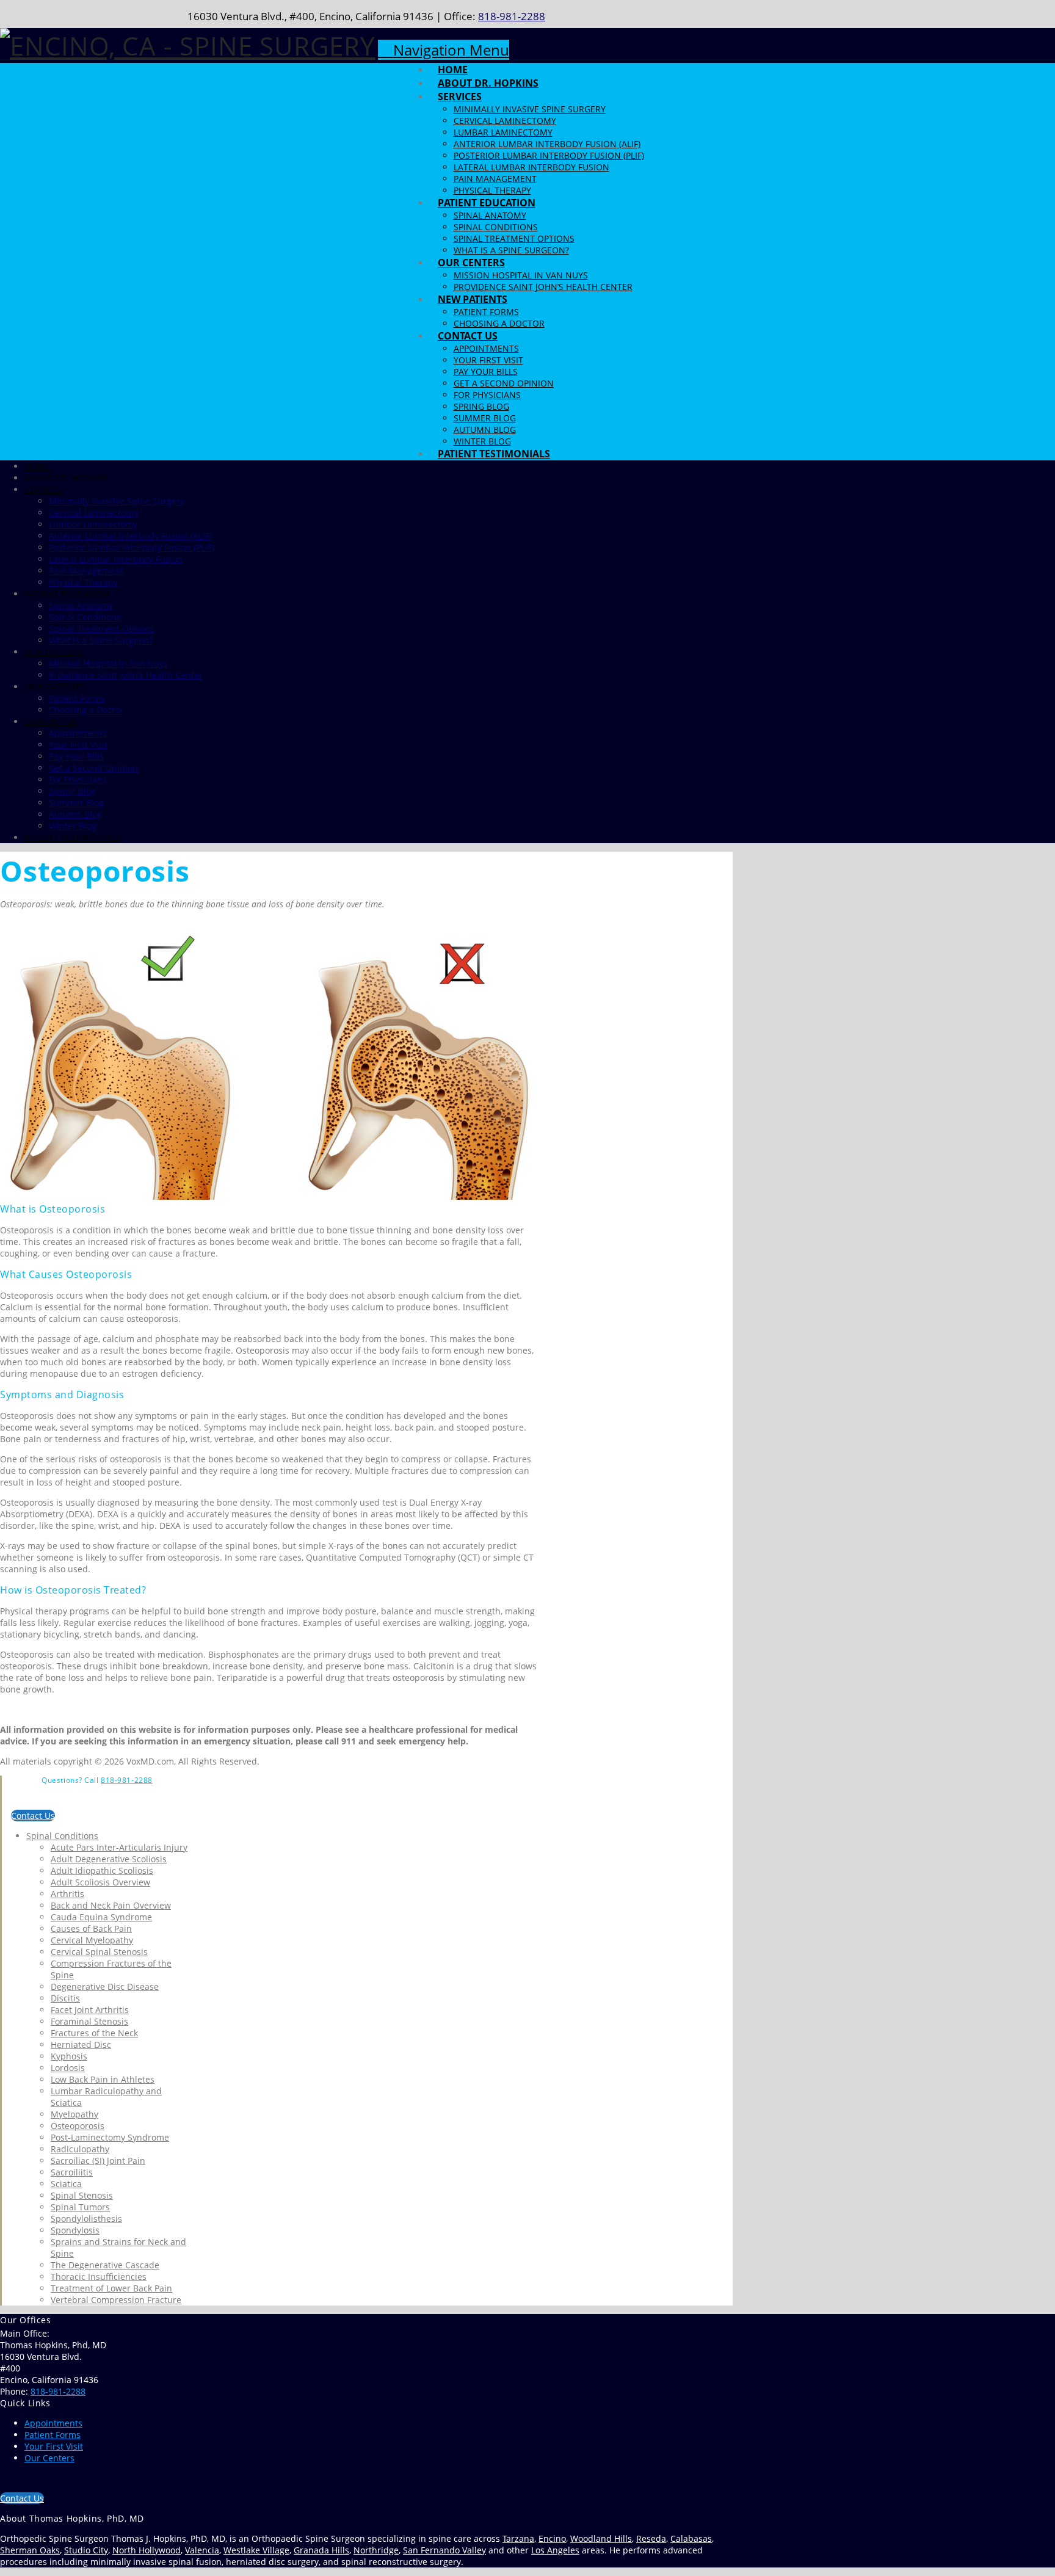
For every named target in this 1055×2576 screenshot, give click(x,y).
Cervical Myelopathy (92, 1940)
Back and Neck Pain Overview (111, 1905)
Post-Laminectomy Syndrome (110, 2137)
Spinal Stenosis (82, 2195)
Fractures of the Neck (94, 2033)
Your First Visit (54, 2446)
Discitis (65, 1998)
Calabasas (691, 2538)
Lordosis (68, 2068)
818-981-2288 (512, 16)
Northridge (376, 2550)
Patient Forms (53, 2435)
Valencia (202, 2550)
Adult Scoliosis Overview (100, 1882)
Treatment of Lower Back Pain (111, 2288)
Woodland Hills (601, 2538)
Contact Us (33, 1816)
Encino (552, 2538)
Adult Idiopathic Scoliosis (102, 1870)
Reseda (651, 2538)
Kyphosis (69, 2056)
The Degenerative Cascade (105, 2265)
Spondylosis (75, 2230)
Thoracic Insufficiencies (99, 2277)
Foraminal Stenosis (89, 2021)
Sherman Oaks (30, 2550)
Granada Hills (321, 2550)
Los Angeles (555, 2550)
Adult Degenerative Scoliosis (109, 1859)
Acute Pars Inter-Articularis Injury (119, 1847)
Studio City (86, 2550)
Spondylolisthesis (86, 2219)
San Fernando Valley (444, 2550)
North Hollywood (147, 2550)
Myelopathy (74, 2114)
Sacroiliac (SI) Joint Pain (98, 2161)
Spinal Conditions (62, 1836)
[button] (444, 50)
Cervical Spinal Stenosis (99, 1952)
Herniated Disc (81, 2044)
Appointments (53, 2423)
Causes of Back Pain (91, 1928)
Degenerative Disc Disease (105, 1986)
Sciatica (66, 2184)
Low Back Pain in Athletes (103, 2079)
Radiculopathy (80, 2149)
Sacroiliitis (72, 2172)
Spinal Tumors (80, 2207)
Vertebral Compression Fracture (116, 2300)
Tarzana (518, 2538)
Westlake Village (256, 2550)
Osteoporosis (78, 2126)
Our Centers (49, 2458)
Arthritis (67, 1894)
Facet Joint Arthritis (90, 2010)
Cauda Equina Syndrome (101, 1917)
